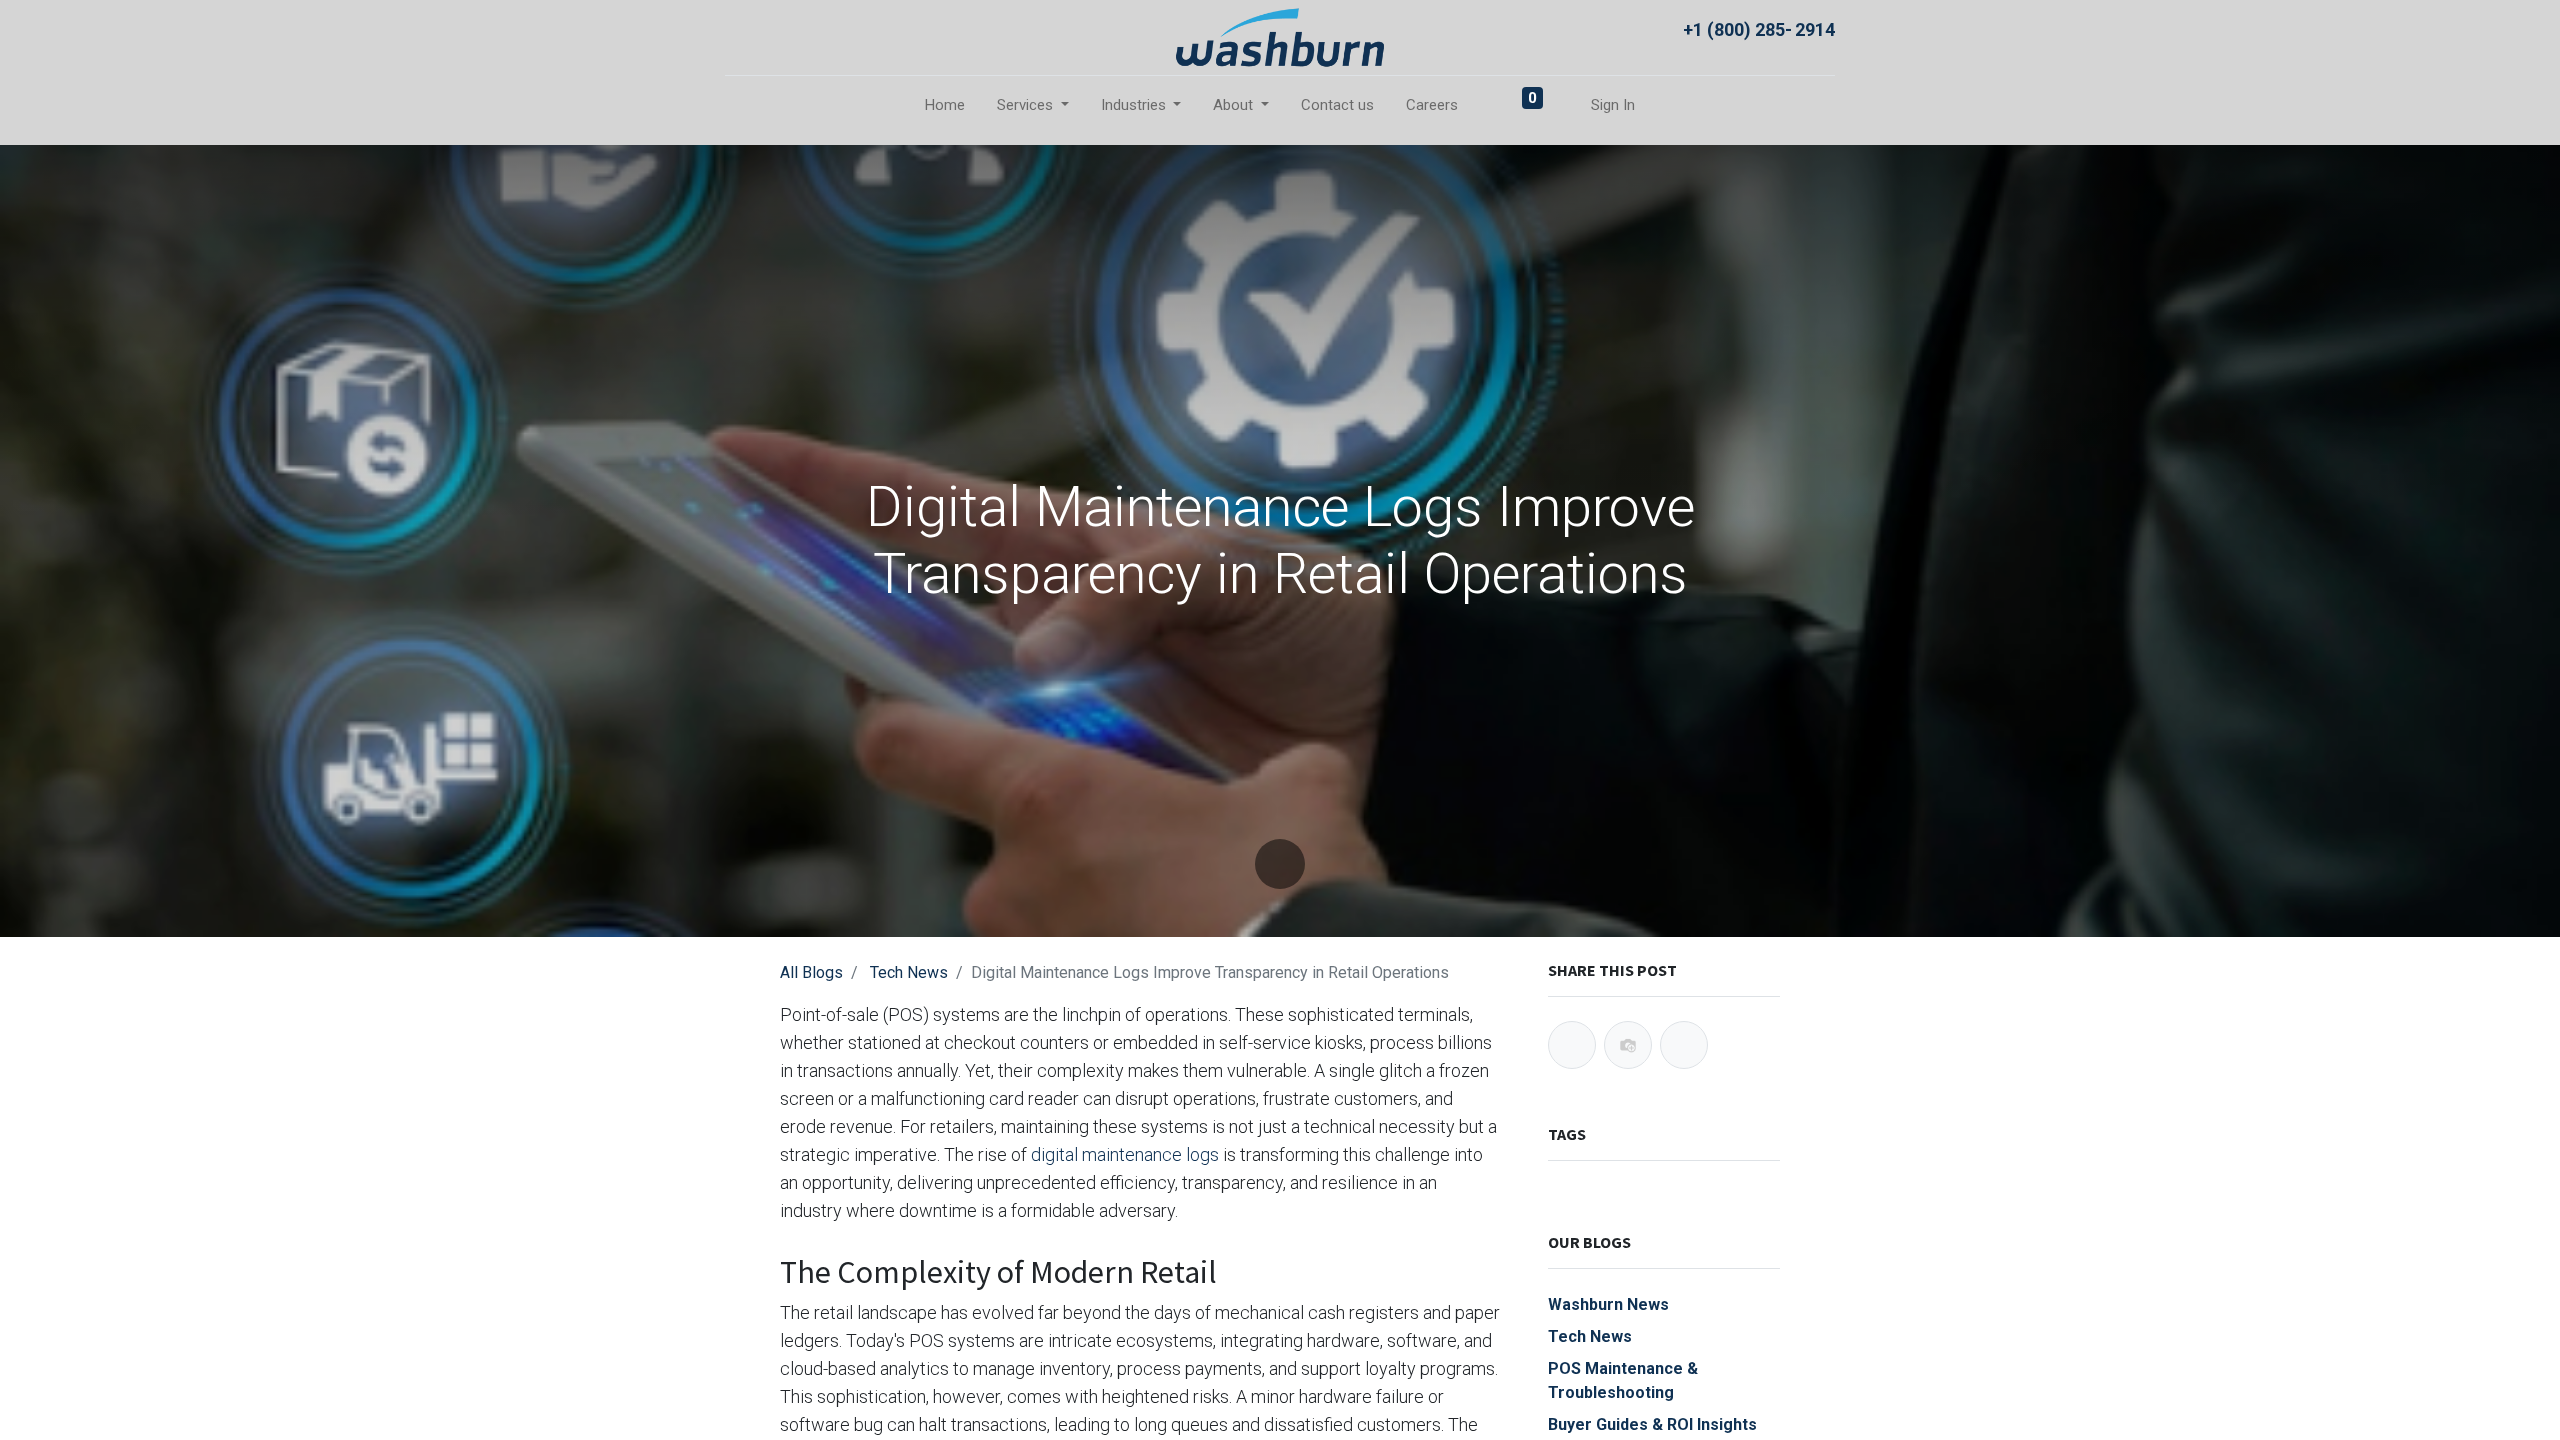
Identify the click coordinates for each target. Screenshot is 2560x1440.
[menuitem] (945, 105)
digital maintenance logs (1125, 1154)
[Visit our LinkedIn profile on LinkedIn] (785, 28)
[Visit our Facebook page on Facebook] (743, 28)
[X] (1628, 1045)
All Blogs (811, 972)
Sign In (1613, 105)
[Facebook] (1572, 1045)
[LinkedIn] (1684, 1045)
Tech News (909, 972)
